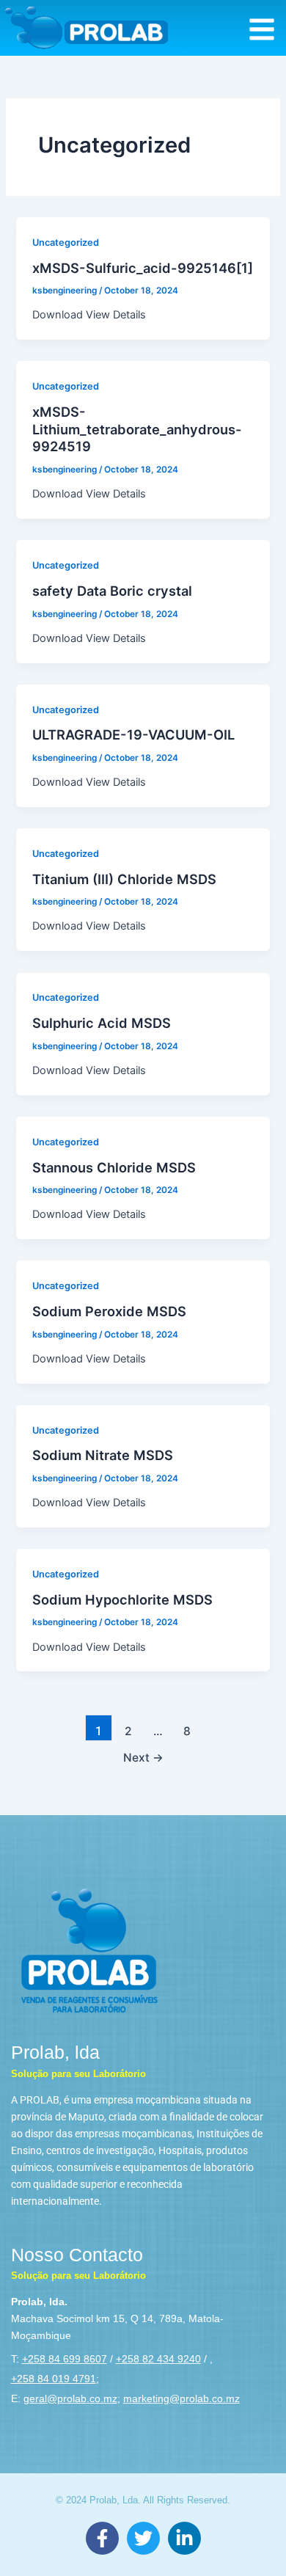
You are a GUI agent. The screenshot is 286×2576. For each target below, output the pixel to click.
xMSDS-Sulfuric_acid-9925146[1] (143, 268)
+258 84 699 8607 (65, 2359)
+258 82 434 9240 (158, 2359)
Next (143, 1758)
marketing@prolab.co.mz (181, 2398)
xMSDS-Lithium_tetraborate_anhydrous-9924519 (137, 429)
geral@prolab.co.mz (70, 2398)
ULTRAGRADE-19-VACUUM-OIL (133, 734)
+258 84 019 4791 (54, 2379)
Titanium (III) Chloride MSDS (124, 879)
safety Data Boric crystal (112, 591)
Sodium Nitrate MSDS (103, 1455)
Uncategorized (66, 242)
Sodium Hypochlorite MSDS (122, 1599)
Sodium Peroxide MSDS (109, 1311)
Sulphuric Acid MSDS (102, 1023)
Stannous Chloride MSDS (114, 1167)
